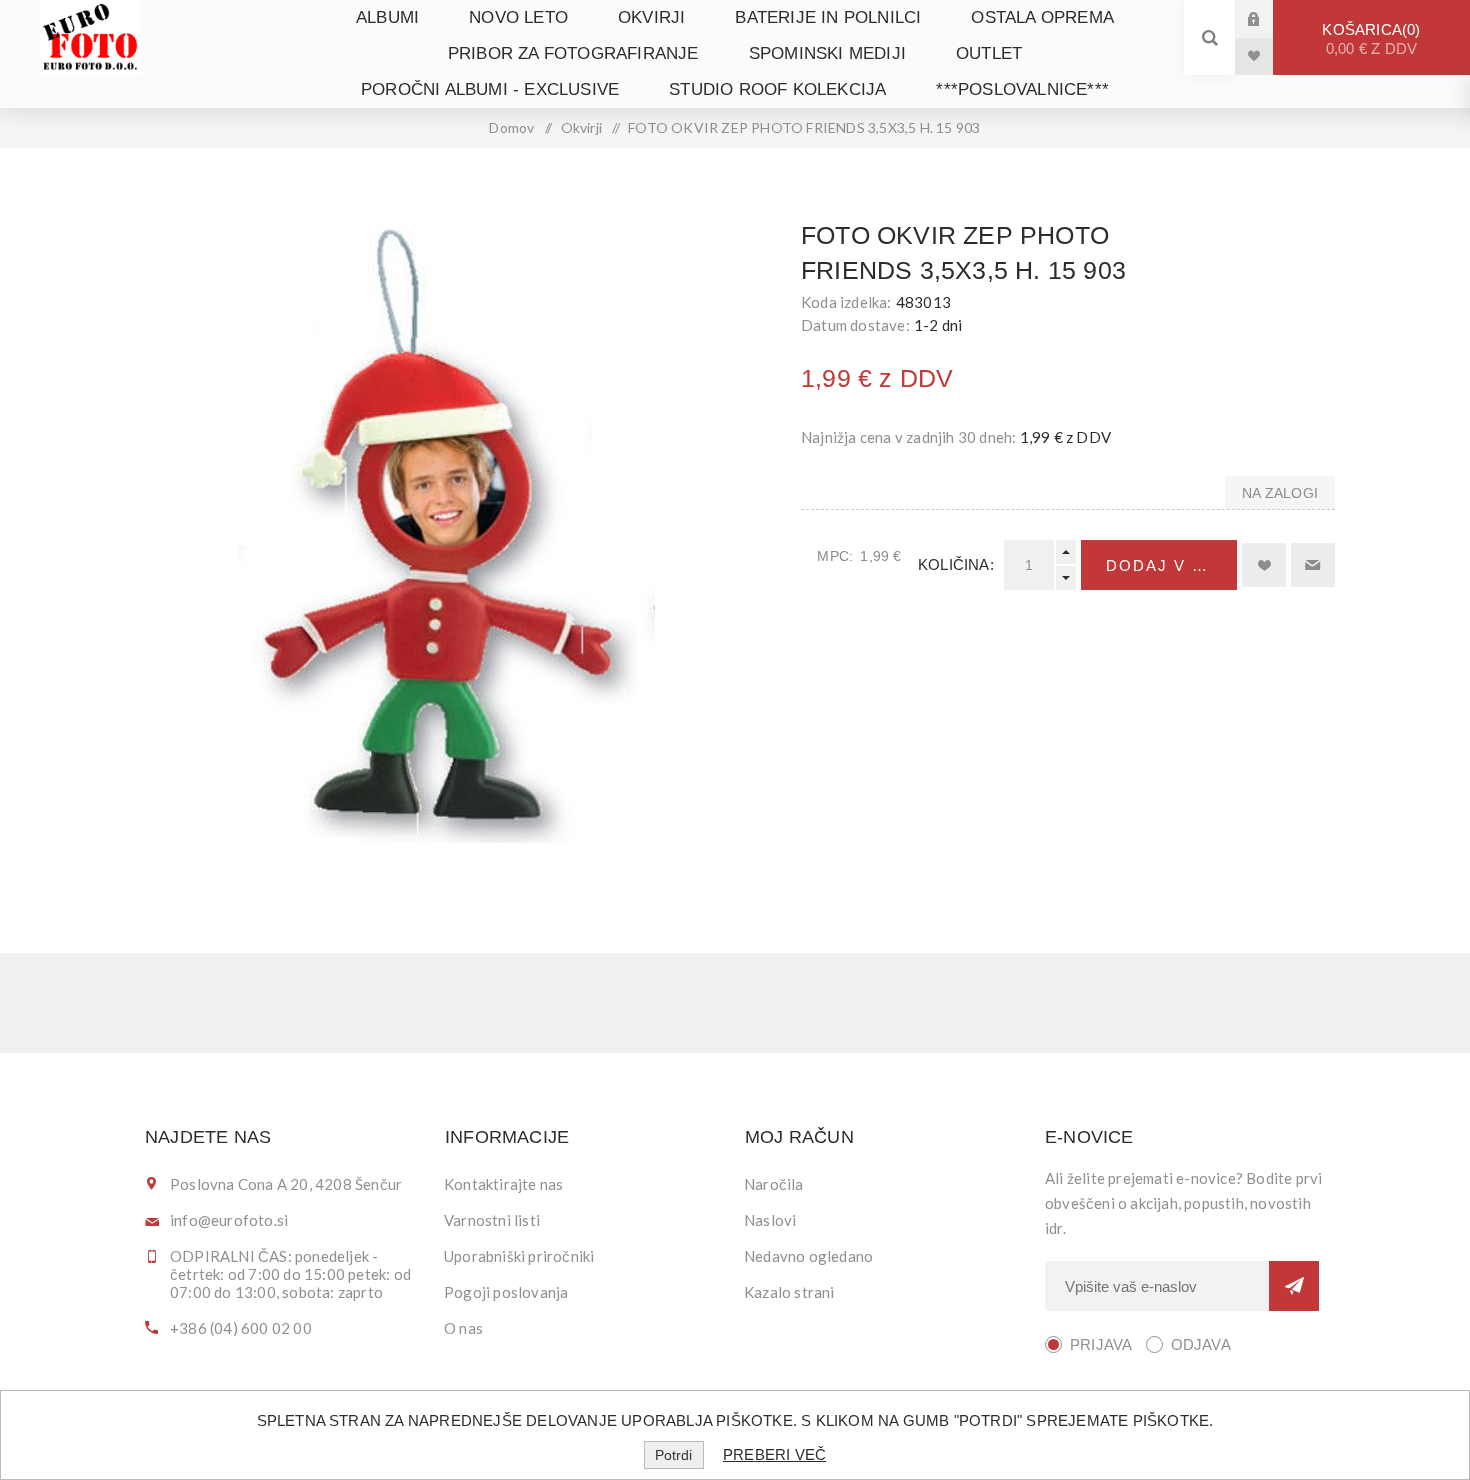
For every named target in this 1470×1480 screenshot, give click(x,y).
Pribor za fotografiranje (573, 53)
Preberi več (774, 1454)
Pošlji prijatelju (1313, 565)
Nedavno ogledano (808, 1256)
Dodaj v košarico (1171, 565)
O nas (463, 1328)
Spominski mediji (827, 53)
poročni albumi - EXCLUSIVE (490, 89)
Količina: (956, 564)
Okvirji (651, 17)
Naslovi (770, 1220)
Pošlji (1294, 1286)
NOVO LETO (518, 17)
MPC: (835, 556)
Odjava (1201, 1344)
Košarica (1369, 39)
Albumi (387, 17)
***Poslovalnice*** (1022, 89)
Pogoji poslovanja (506, 1292)
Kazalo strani (789, 1292)
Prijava (1269, 18)
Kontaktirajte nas (503, 1184)
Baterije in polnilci (828, 17)
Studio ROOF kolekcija (777, 89)
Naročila (774, 1184)
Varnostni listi (492, 1220)
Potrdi (673, 1455)
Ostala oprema (1042, 17)
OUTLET (989, 53)
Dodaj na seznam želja (1264, 565)
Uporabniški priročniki (519, 1256)
